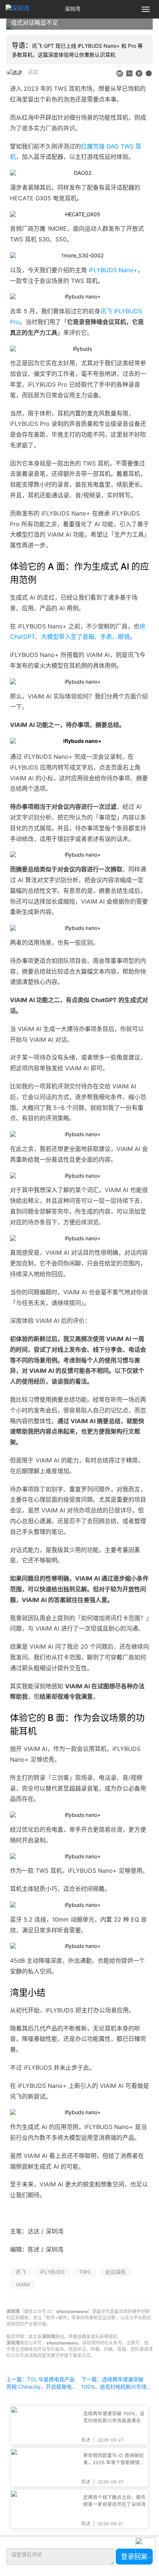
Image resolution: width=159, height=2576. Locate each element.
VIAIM (23, 2284)
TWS (85, 2272)
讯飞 (21, 2272)
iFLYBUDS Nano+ (113, 270)
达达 (33, 72)
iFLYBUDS (53, 2272)
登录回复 (134, 2557)
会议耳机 (115, 2272)
